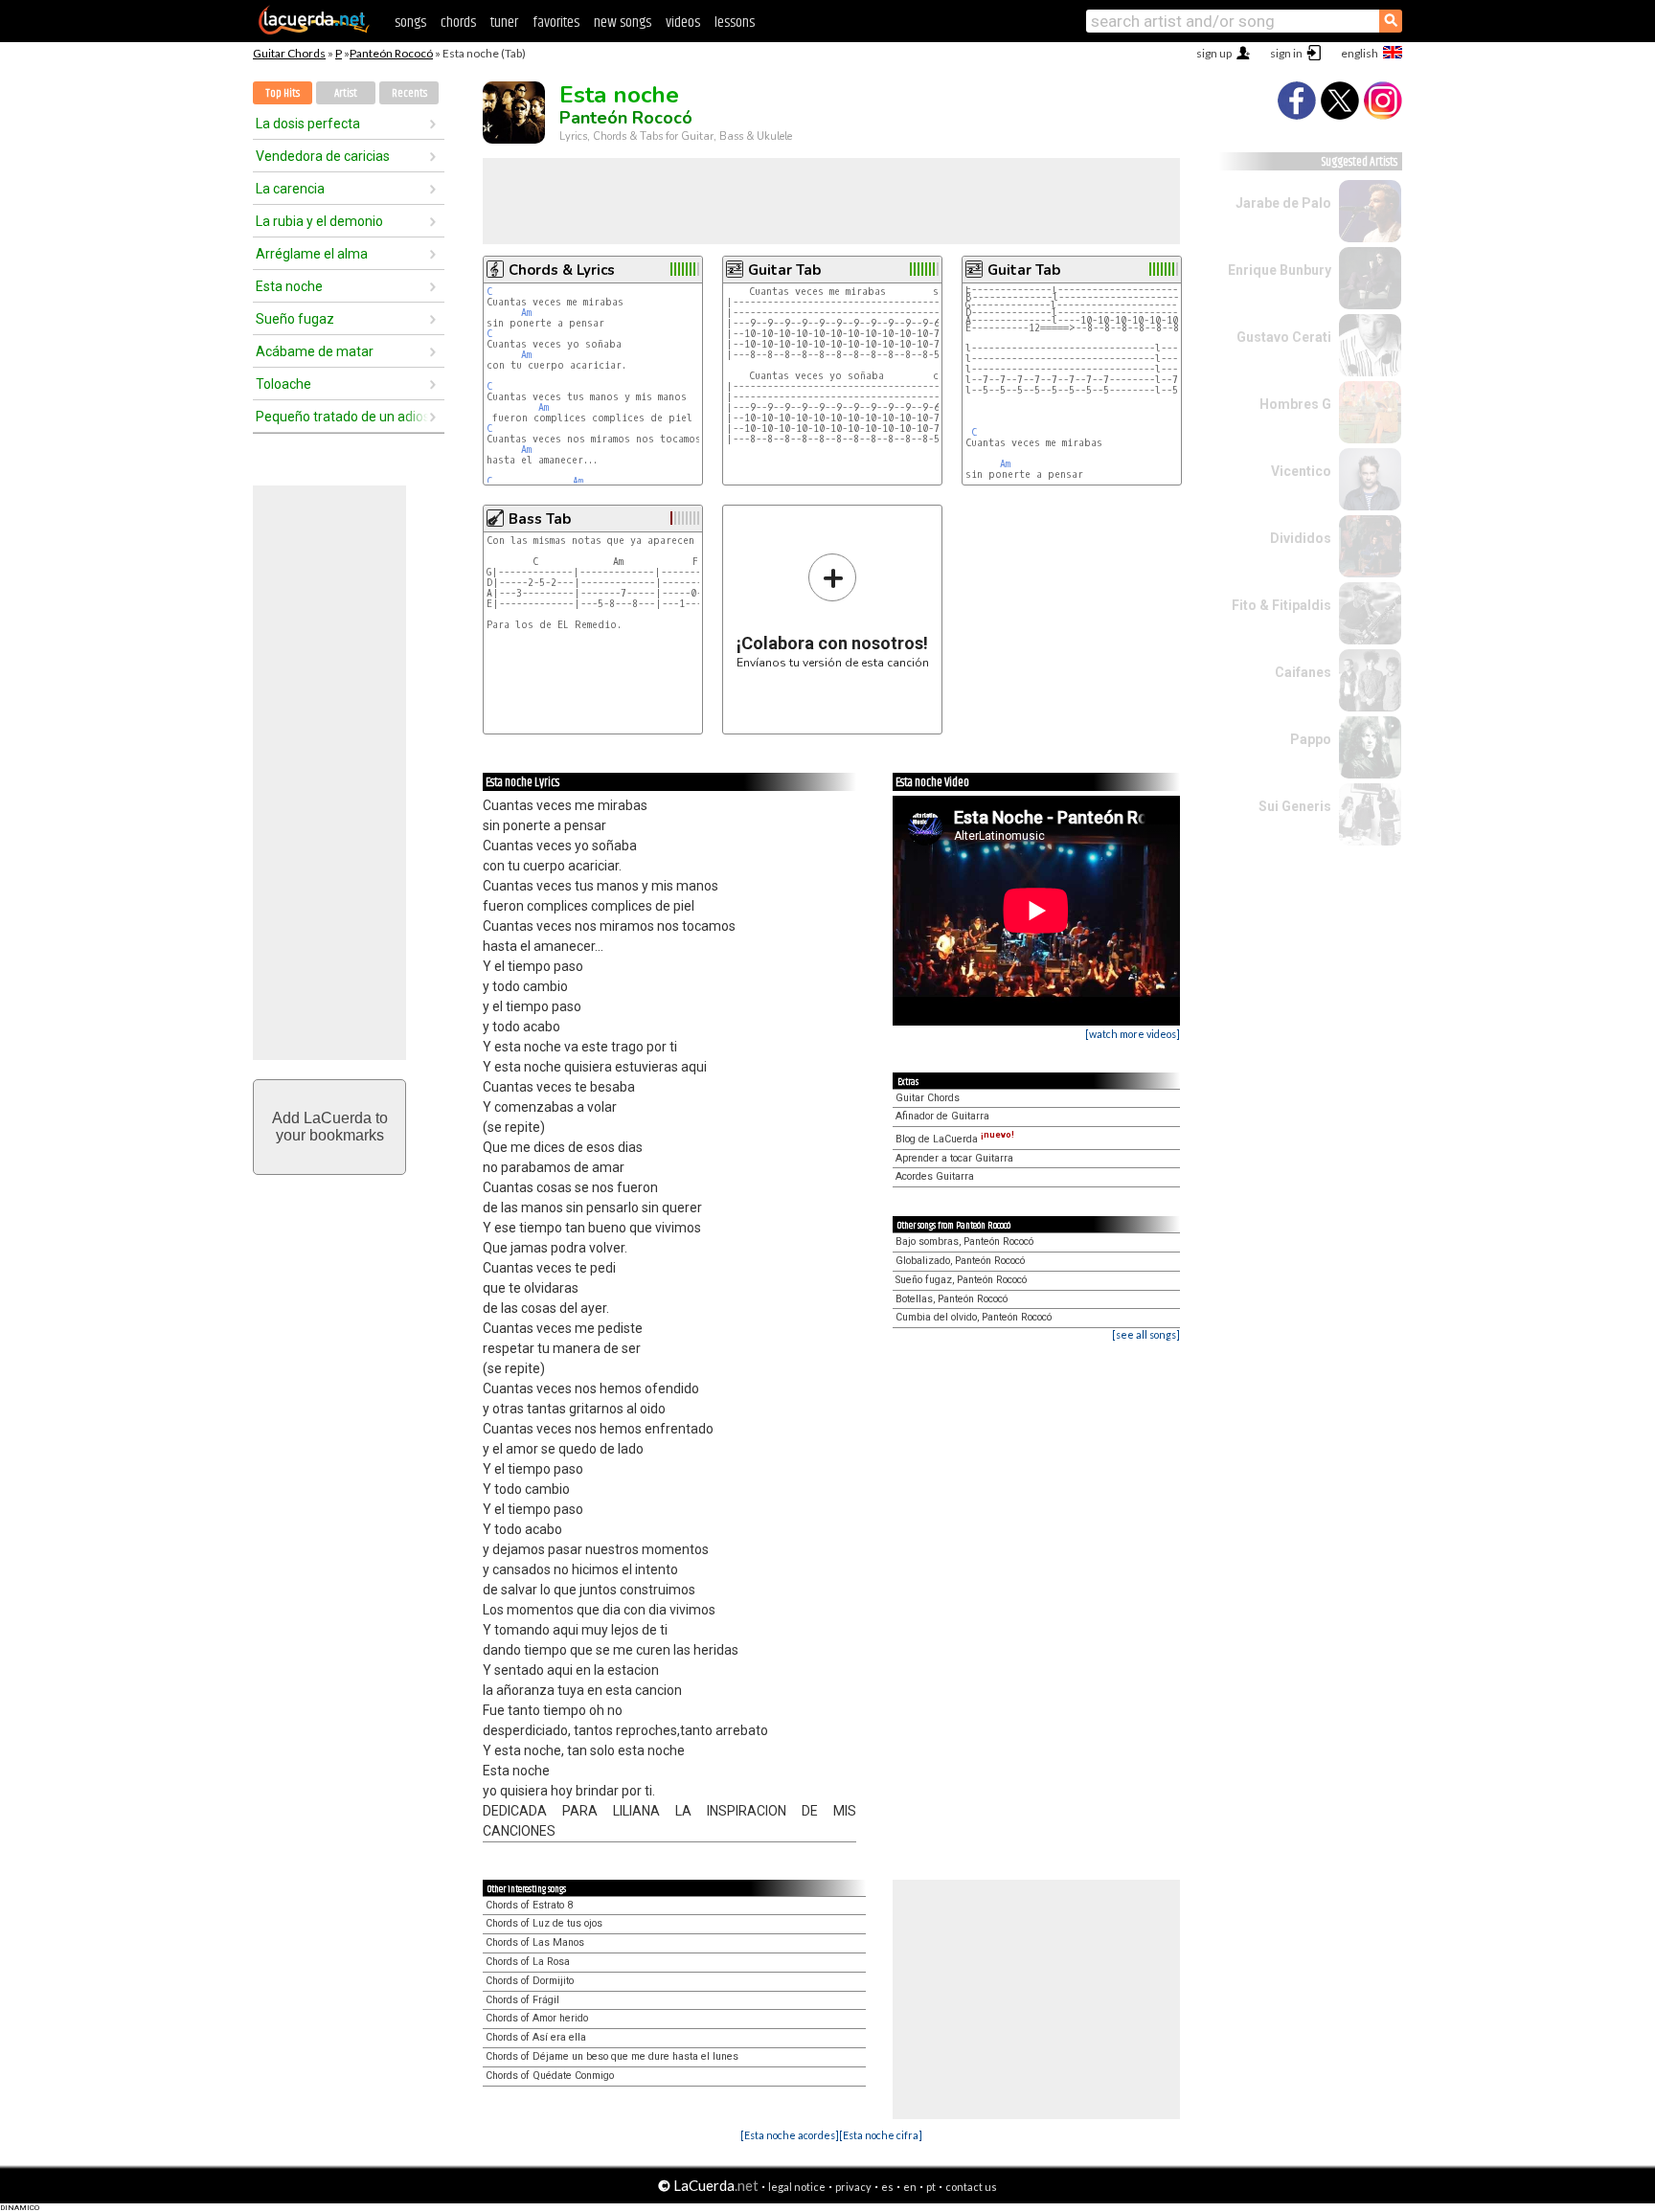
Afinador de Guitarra (942, 1116)
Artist (346, 93)
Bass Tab (540, 519)
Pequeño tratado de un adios (342, 417)
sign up (1214, 53)
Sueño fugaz (295, 319)
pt (931, 2187)
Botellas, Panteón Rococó (952, 1299)
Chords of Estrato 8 (529, 1905)
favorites (556, 23)
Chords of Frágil (522, 2000)
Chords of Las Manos (535, 1942)
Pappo (1311, 739)
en (910, 2187)
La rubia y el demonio (319, 221)
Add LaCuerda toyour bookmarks (330, 1127)
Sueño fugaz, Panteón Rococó (961, 1280)
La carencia (290, 189)
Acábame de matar (315, 351)
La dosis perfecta (308, 124)
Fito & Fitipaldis (1281, 605)
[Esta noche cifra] (881, 2135)
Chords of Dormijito (530, 1981)
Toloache (283, 384)
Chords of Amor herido (537, 2018)
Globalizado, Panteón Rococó (960, 1261)
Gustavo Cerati (1284, 337)
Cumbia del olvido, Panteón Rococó (974, 1317)
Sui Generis (1295, 806)
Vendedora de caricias (323, 156)
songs (410, 23)
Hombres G (1295, 404)
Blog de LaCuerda (955, 1139)
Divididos (1301, 538)
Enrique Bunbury (1280, 270)
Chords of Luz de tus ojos (544, 1923)
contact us (971, 2187)
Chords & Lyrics (562, 270)
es (887, 2187)
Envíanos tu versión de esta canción (833, 610)
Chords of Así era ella (536, 2037)
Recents (409, 93)
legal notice (797, 2187)
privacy (853, 2187)
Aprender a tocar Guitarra (954, 1158)
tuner (504, 23)
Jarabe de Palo (1283, 203)
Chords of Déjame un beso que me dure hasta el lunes (612, 2056)
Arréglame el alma (312, 254)
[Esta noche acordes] (790, 2135)
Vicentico (1301, 471)
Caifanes (1303, 672)
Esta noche (289, 286)
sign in (1286, 53)
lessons (735, 23)
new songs (623, 23)
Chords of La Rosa (528, 1962)
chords (458, 23)
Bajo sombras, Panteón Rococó (964, 1241)
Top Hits (283, 93)
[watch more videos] (1133, 1034)
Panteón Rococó (391, 53)
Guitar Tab (784, 270)
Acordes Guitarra (935, 1176)
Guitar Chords (289, 53)
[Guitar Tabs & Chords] (314, 31)
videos (683, 23)
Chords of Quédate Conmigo (550, 2076)
